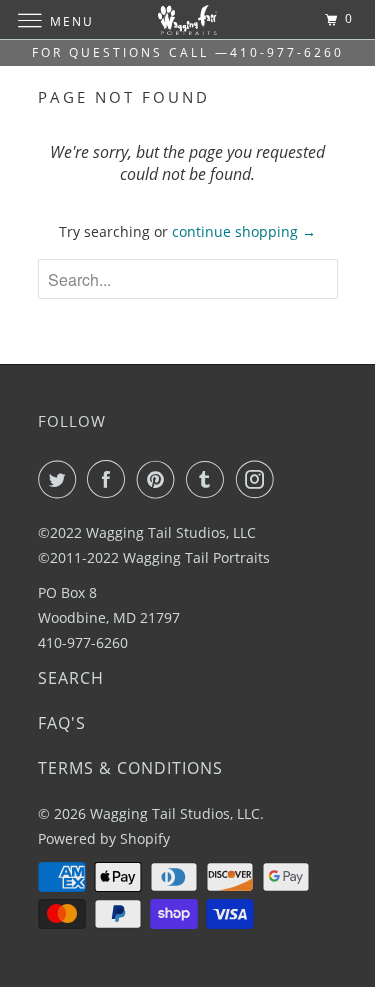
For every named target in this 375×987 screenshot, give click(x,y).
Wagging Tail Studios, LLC (175, 813)
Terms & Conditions (130, 768)
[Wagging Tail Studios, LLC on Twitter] (61, 479)
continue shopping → (244, 231)
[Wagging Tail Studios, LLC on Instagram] (259, 479)
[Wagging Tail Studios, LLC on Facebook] (110, 479)
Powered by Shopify (104, 838)
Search (71, 678)
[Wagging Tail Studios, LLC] (188, 19)
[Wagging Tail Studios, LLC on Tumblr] (209, 479)
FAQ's (62, 723)
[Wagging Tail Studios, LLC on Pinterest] (160, 479)
